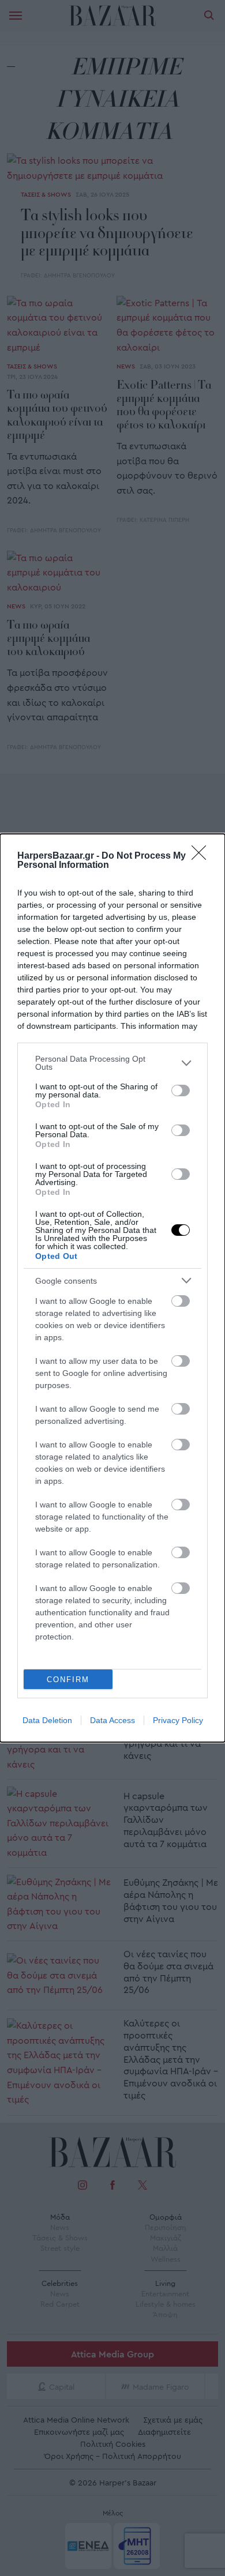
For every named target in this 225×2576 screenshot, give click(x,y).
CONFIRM (68, 1680)
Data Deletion (47, 1720)
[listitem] (112, 1063)
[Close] (202, 856)
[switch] (181, 1090)
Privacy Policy (178, 1720)
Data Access (112, 1720)
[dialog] (112, 1288)
